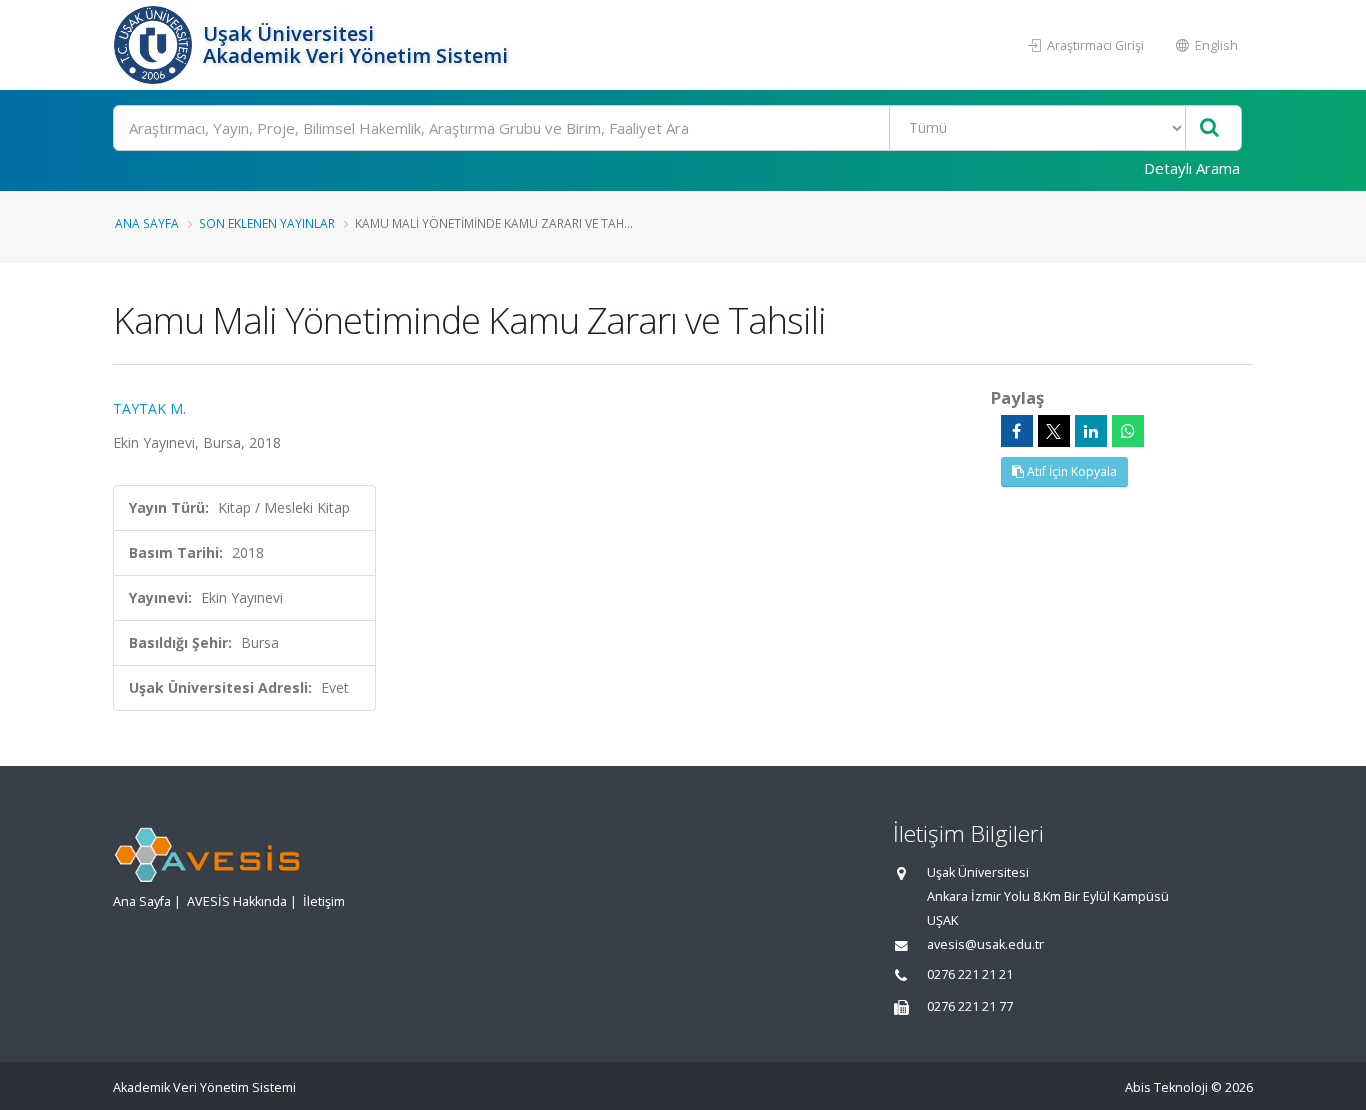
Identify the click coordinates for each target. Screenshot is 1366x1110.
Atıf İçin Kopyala (1070, 471)
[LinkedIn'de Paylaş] (1091, 431)
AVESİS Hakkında (237, 901)
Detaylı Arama (1192, 168)
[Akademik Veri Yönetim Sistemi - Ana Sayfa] (155, 45)
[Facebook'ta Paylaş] (1017, 431)
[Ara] (1209, 128)
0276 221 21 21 (970, 974)
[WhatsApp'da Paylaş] (1128, 431)
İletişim (324, 901)
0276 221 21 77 (970, 1006)
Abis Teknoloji (1166, 1087)
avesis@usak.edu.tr (985, 944)
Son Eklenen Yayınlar (267, 223)
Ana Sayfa (147, 223)
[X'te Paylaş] (1054, 431)
